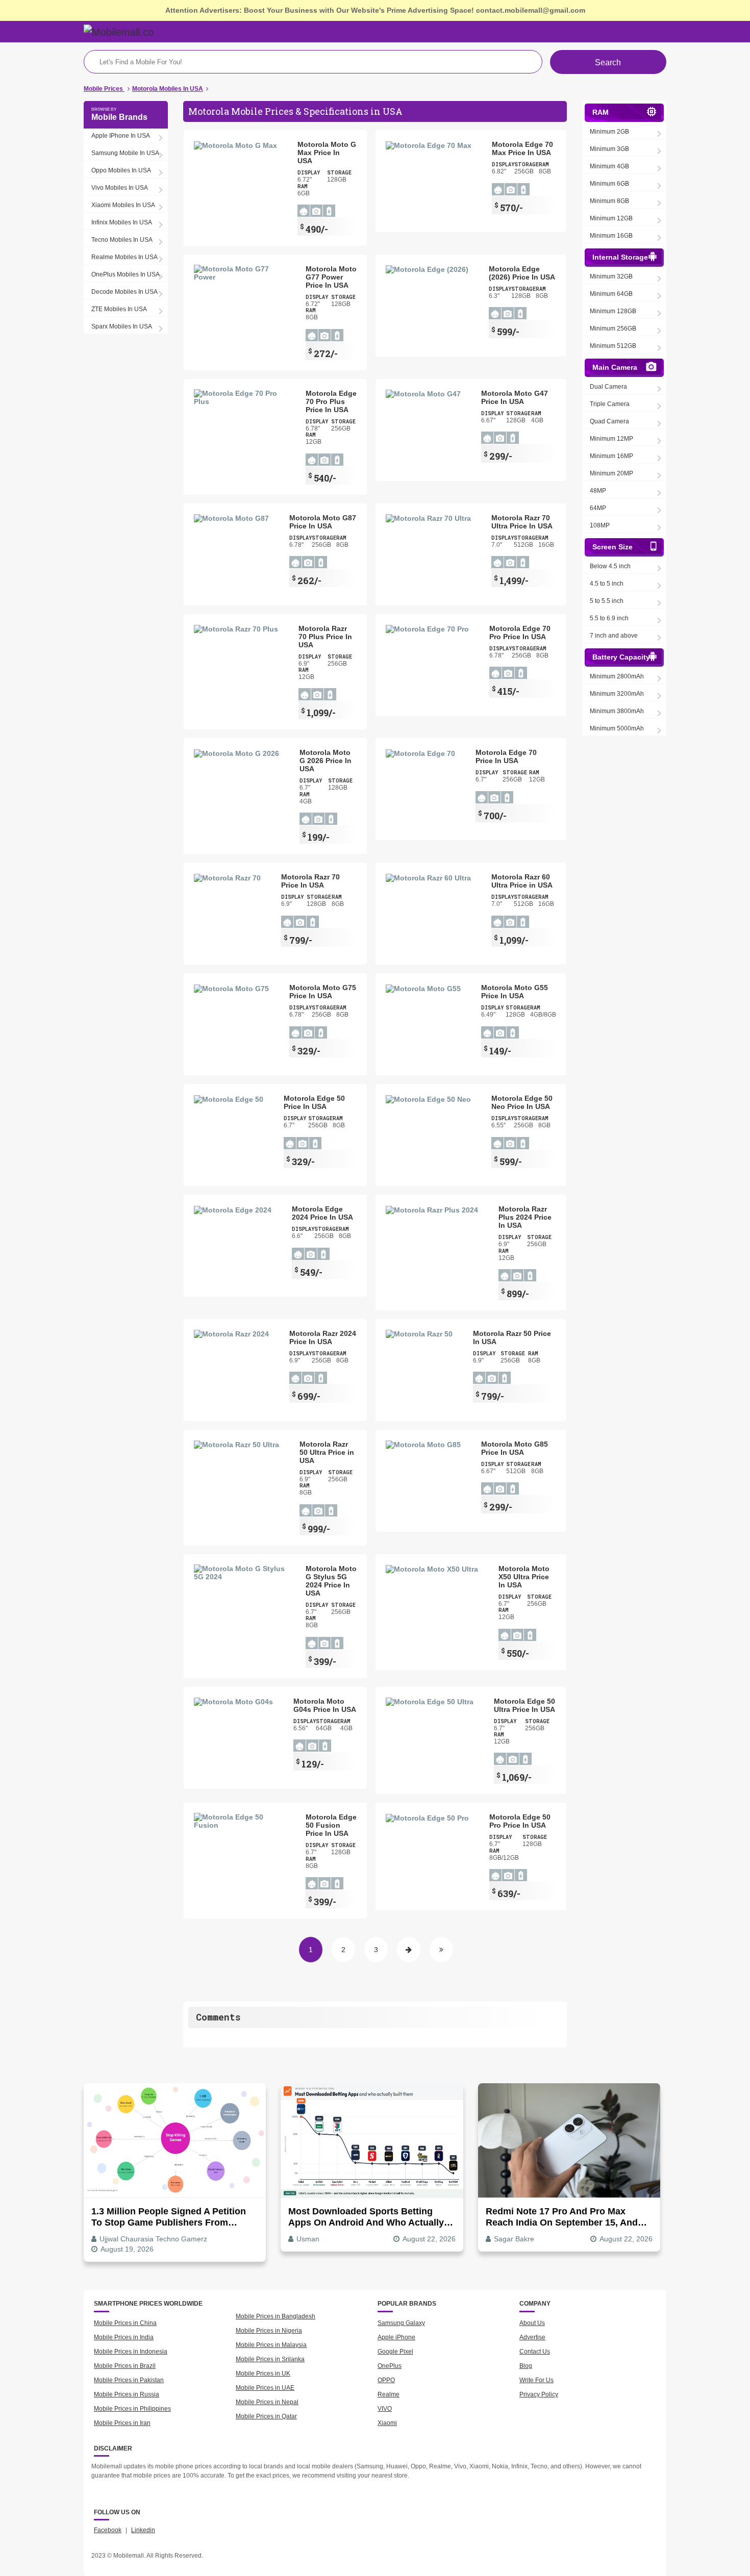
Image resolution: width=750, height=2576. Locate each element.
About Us (532, 2323)
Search (608, 62)
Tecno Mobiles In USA (122, 240)
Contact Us (535, 2352)
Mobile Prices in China (125, 2323)
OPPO (386, 2380)
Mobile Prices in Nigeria (269, 2331)
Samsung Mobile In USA (125, 153)
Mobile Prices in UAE (265, 2388)
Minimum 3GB (609, 149)
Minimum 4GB (609, 166)
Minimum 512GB (613, 346)
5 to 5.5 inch (607, 601)
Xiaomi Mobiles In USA (123, 205)
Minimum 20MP (611, 473)
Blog (526, 2366)
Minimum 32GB (611, 276)
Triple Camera (610, 404)
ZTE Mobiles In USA (119, 309)
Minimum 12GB (611, 218)
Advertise (532, 2337)
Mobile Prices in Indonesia (131, 2352)
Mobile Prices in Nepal (267, 2402)
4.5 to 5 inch (607, 584)
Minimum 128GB (613, 311)
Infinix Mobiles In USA (122, 222)
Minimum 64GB (611, 294)
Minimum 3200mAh (617, 694)
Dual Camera (608, 387)
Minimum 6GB (609, 184)
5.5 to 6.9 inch (609, 618)
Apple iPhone (396, 2337)
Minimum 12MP (611, 439)
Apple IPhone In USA (121, 136)
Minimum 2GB (609, 132)
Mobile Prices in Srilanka (270, 2359)
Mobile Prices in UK (263, 2373)
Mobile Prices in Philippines (132, 2409)
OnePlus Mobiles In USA (126, 274)
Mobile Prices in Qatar (266, 2416)
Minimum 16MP (611, 456)
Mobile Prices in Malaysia (271, 2345)
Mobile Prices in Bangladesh (276, 2316)
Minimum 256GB (613, 329)
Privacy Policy (539, 2394)
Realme (389, 2394)
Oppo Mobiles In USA (121, 170)
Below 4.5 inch (610, 566)
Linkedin (143, 2530)
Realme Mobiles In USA (124, 257)
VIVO (385, 2409)
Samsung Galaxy (401, 2323)
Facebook (108, 2530)
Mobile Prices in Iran (122, 2423)
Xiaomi (387, 2423)
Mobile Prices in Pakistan (129, 2380)
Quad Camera (609, 421)
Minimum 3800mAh (617, 711)
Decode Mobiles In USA (124, 292)
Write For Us (536, 2380)
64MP (598, 508)
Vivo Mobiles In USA (120, 188)
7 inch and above (614, 636)
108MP (600, 525)
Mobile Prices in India (124, 2337)
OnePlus (390, 2366)
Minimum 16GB (611, 236)
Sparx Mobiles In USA (122, 326)
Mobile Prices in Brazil (125, 2366)
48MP (598, 491)
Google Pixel (395, 2352)
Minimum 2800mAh (617, 676)
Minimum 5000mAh (617, 728)
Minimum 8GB (609, 201)
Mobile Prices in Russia (127, 2394)
